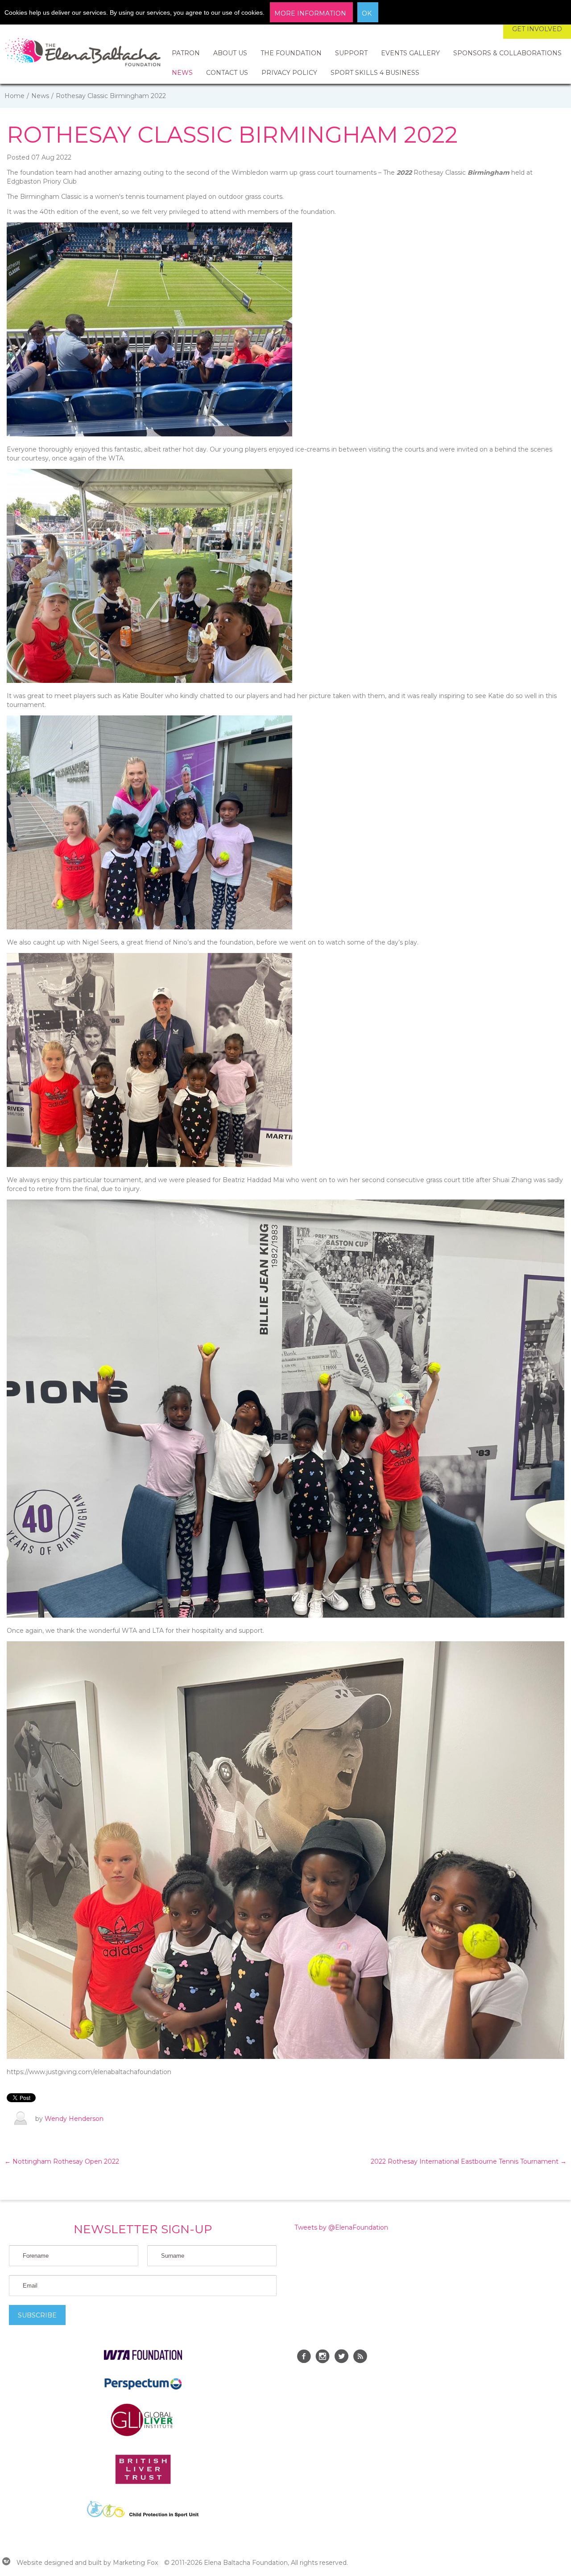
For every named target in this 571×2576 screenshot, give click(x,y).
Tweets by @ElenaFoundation (341, 2227)
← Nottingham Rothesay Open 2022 (62, 2161)
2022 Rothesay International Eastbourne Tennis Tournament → (469, 2161)
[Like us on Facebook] (304, 2358)
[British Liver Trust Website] (143, 2482)
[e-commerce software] (6, 2563)
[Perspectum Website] (143, 2389)
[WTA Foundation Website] (143, 2358)
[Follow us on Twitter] (341, 2358)
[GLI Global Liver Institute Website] (143, 2436)
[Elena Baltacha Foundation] (83, 54)
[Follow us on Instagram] (323, 2358)
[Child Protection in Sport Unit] (143, 2515)
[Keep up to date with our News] (360, 2358)
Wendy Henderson (74, 2119)
